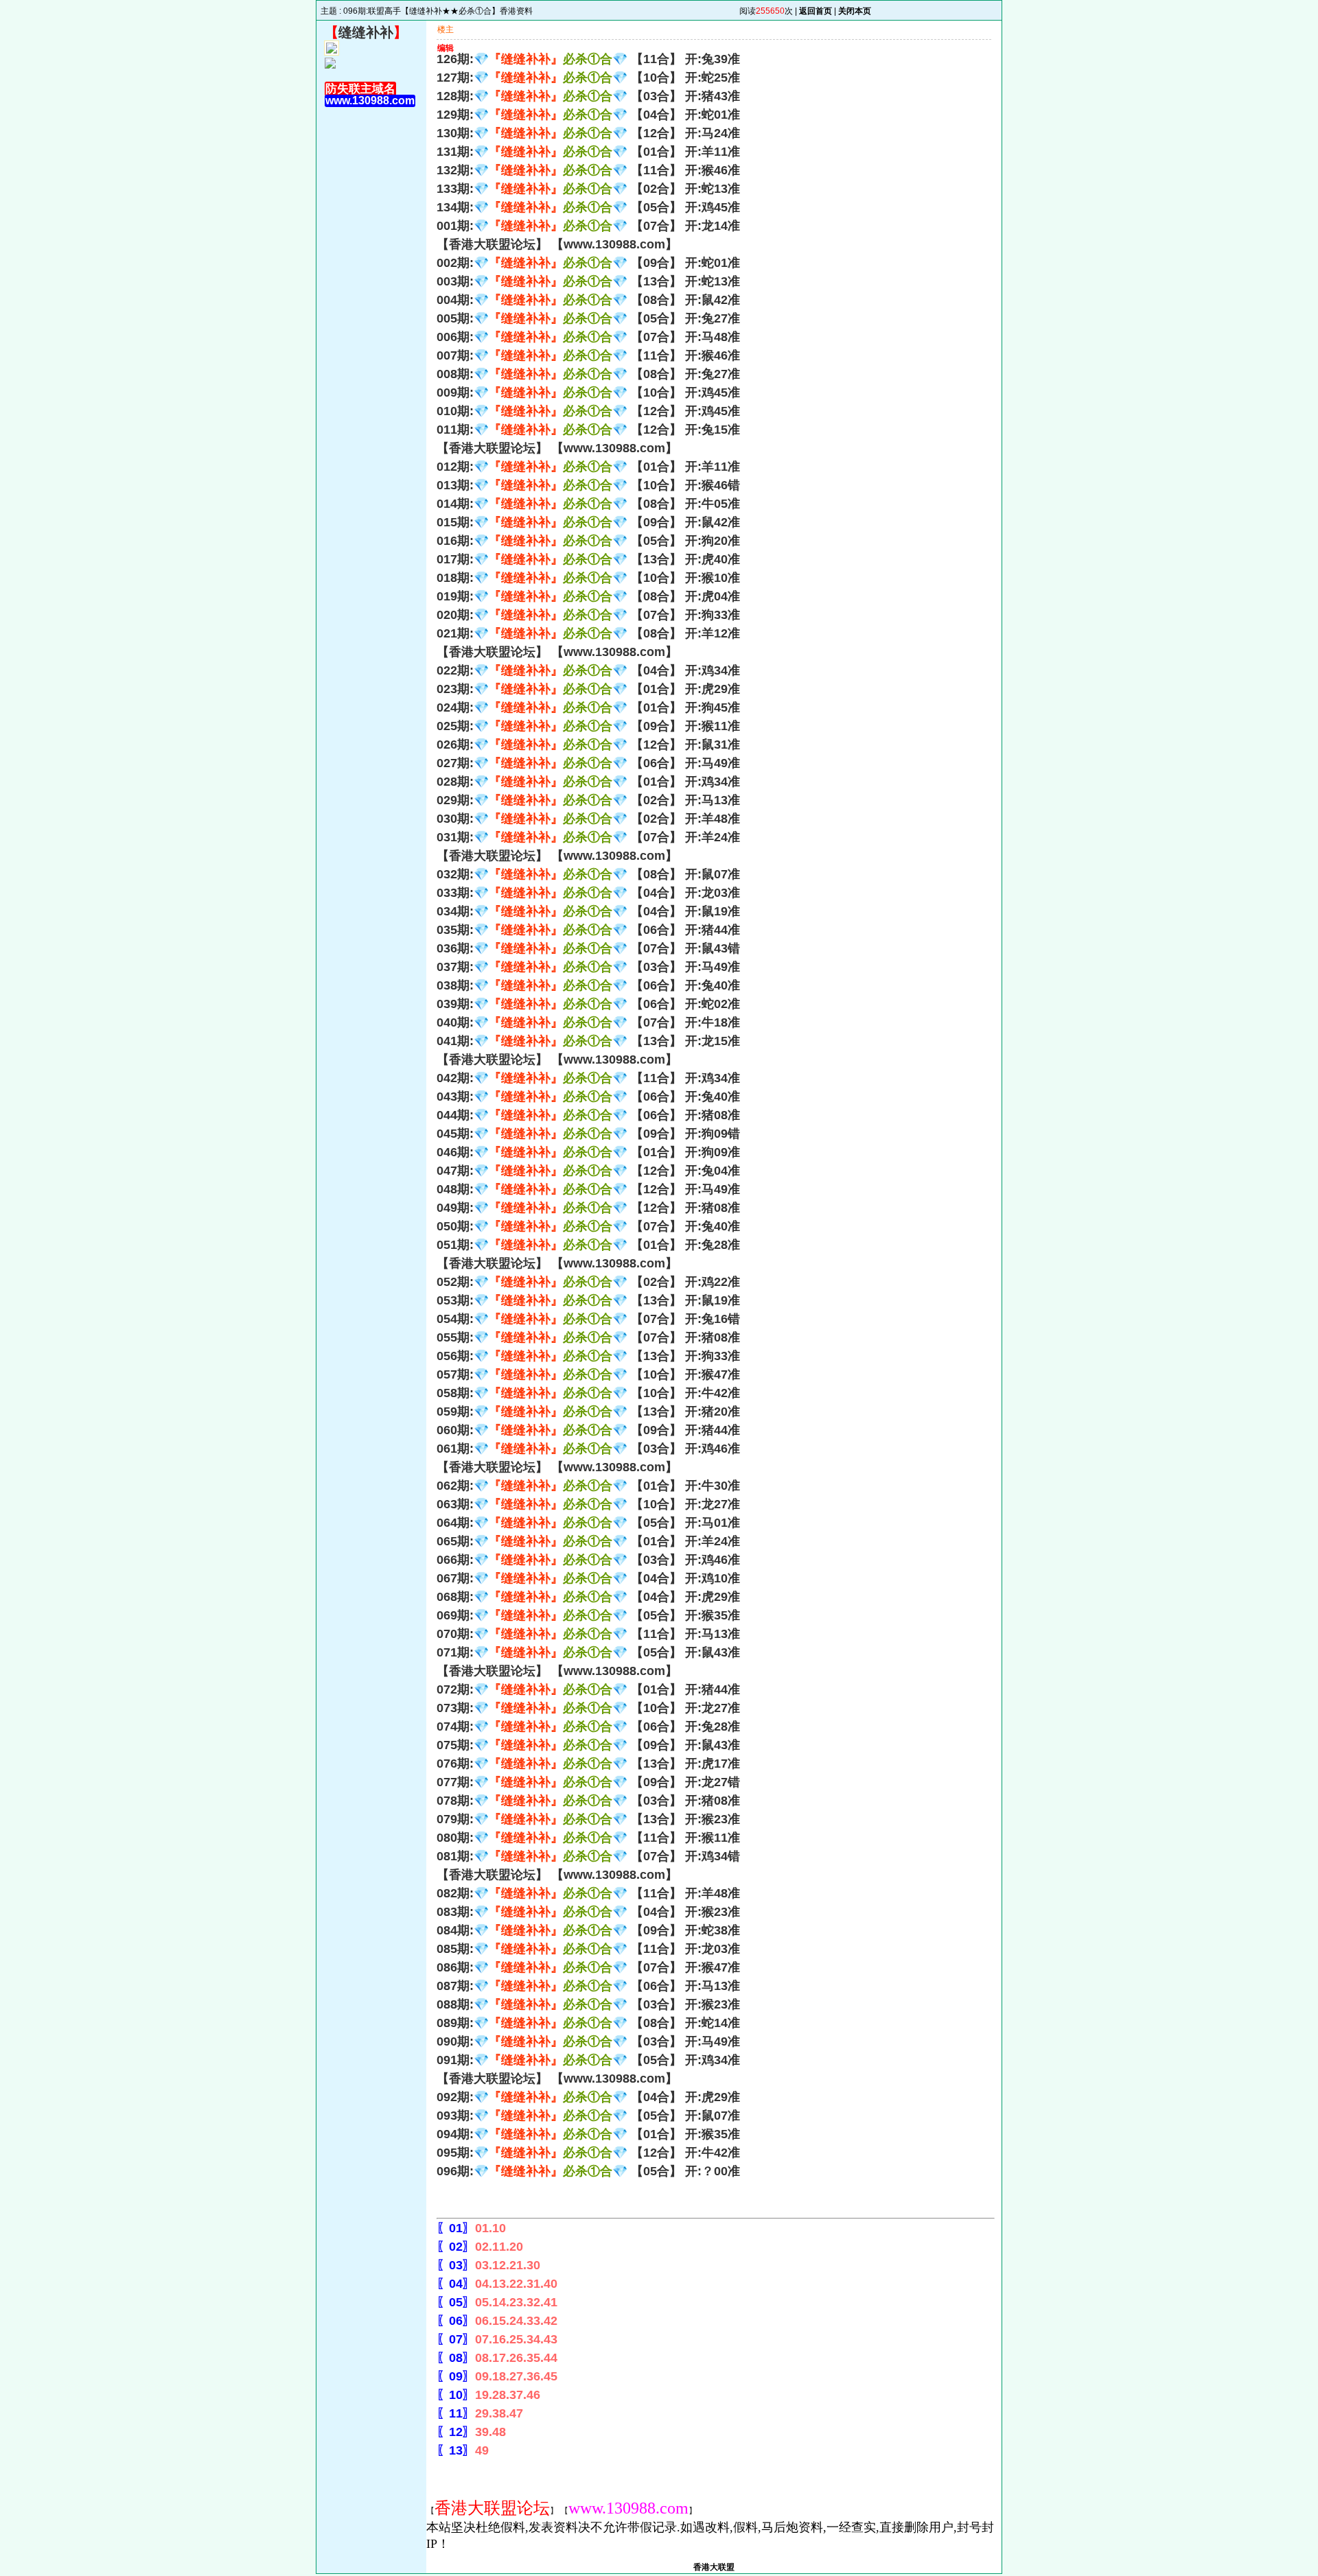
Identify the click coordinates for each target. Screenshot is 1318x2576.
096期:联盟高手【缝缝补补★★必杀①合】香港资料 (438, 11)
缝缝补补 (366, 32)
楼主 (446, 30)
